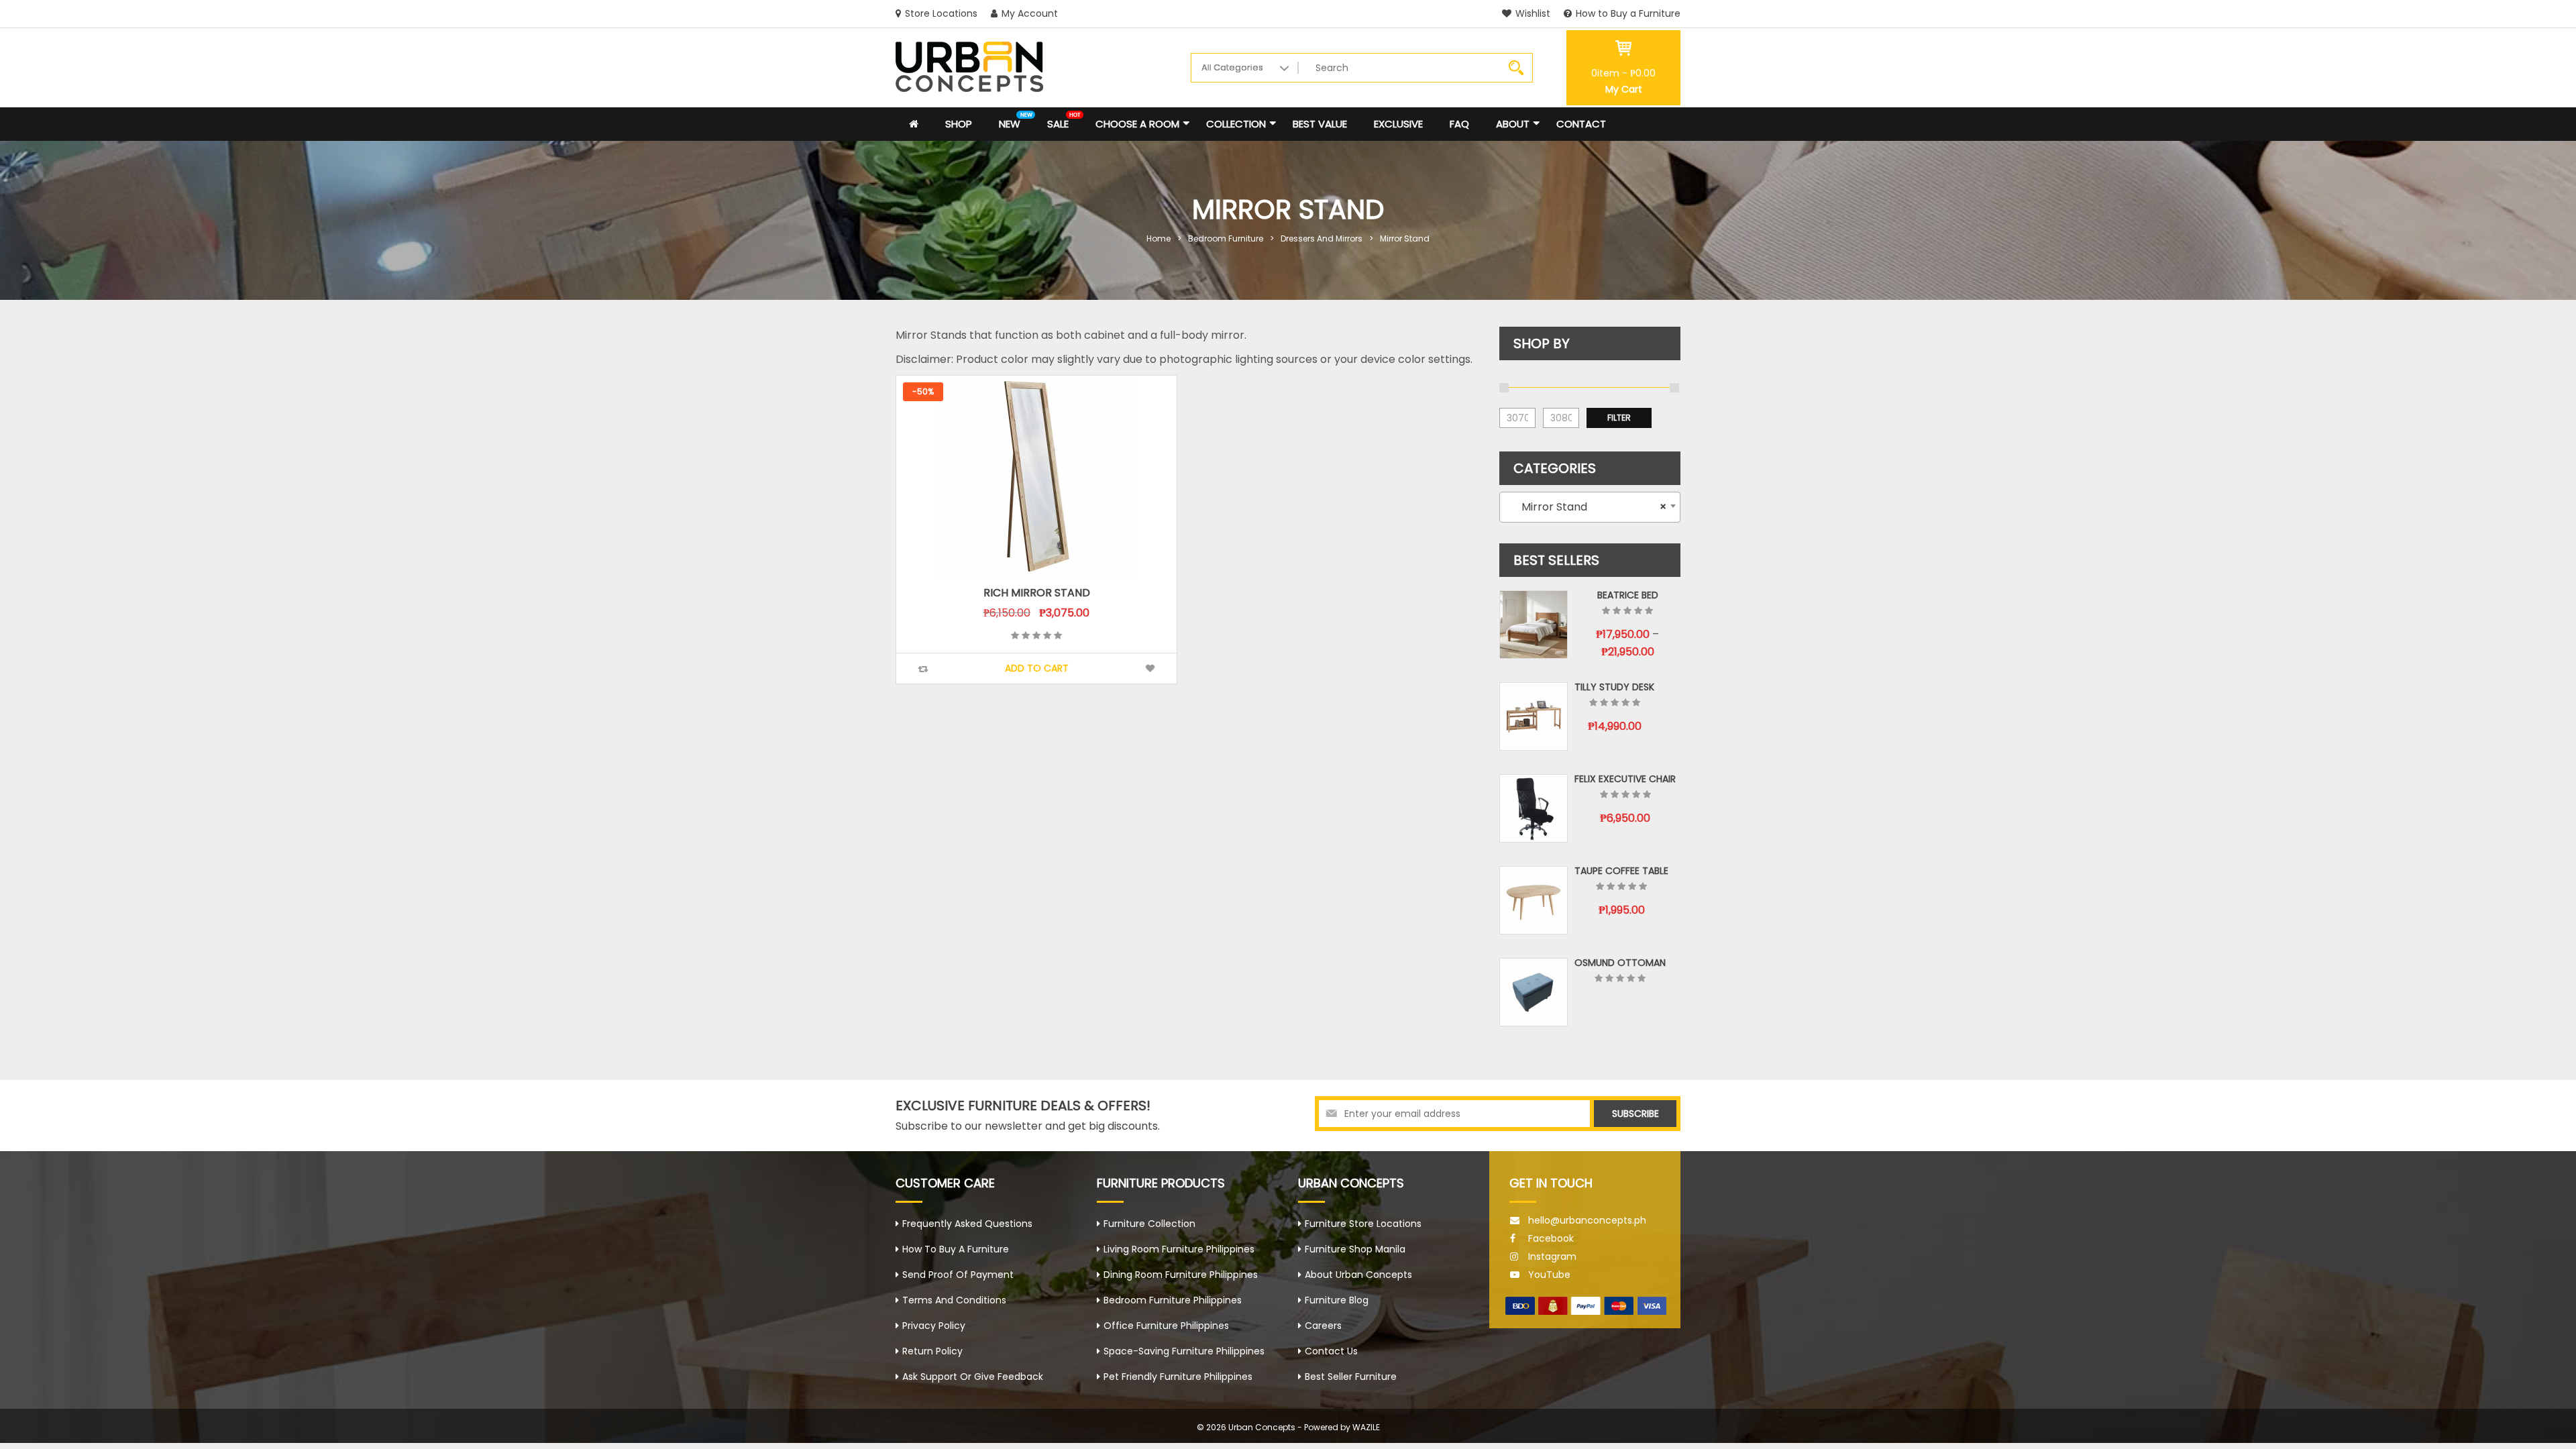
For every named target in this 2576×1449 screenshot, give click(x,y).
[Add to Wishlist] (1150, 668)
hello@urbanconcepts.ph (1587, 1220)
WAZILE (1366, 1427)
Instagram (1552, 1256)
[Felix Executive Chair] (1534, 808)
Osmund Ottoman (1620, 963)
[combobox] (1590, 507)
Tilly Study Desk (1614, 687)
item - (1623, 73)
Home (1159, 238)
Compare (923, 669)
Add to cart (1037, 668)
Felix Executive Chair (1625, 779)
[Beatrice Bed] (1534, 625)
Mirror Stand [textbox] (1586, 507)
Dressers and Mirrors (1322, 238)
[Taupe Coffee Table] (1534, 900)
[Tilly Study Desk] (1534, 716)
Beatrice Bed (1628, 595)
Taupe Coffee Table (1621, 871)
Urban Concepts (1262, 1427)
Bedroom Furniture (1226, 238)
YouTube (1549, 1275)
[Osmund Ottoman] (1534, 992)
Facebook (1551, 1238)
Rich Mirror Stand (1037, 593)
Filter (1619, 418)
